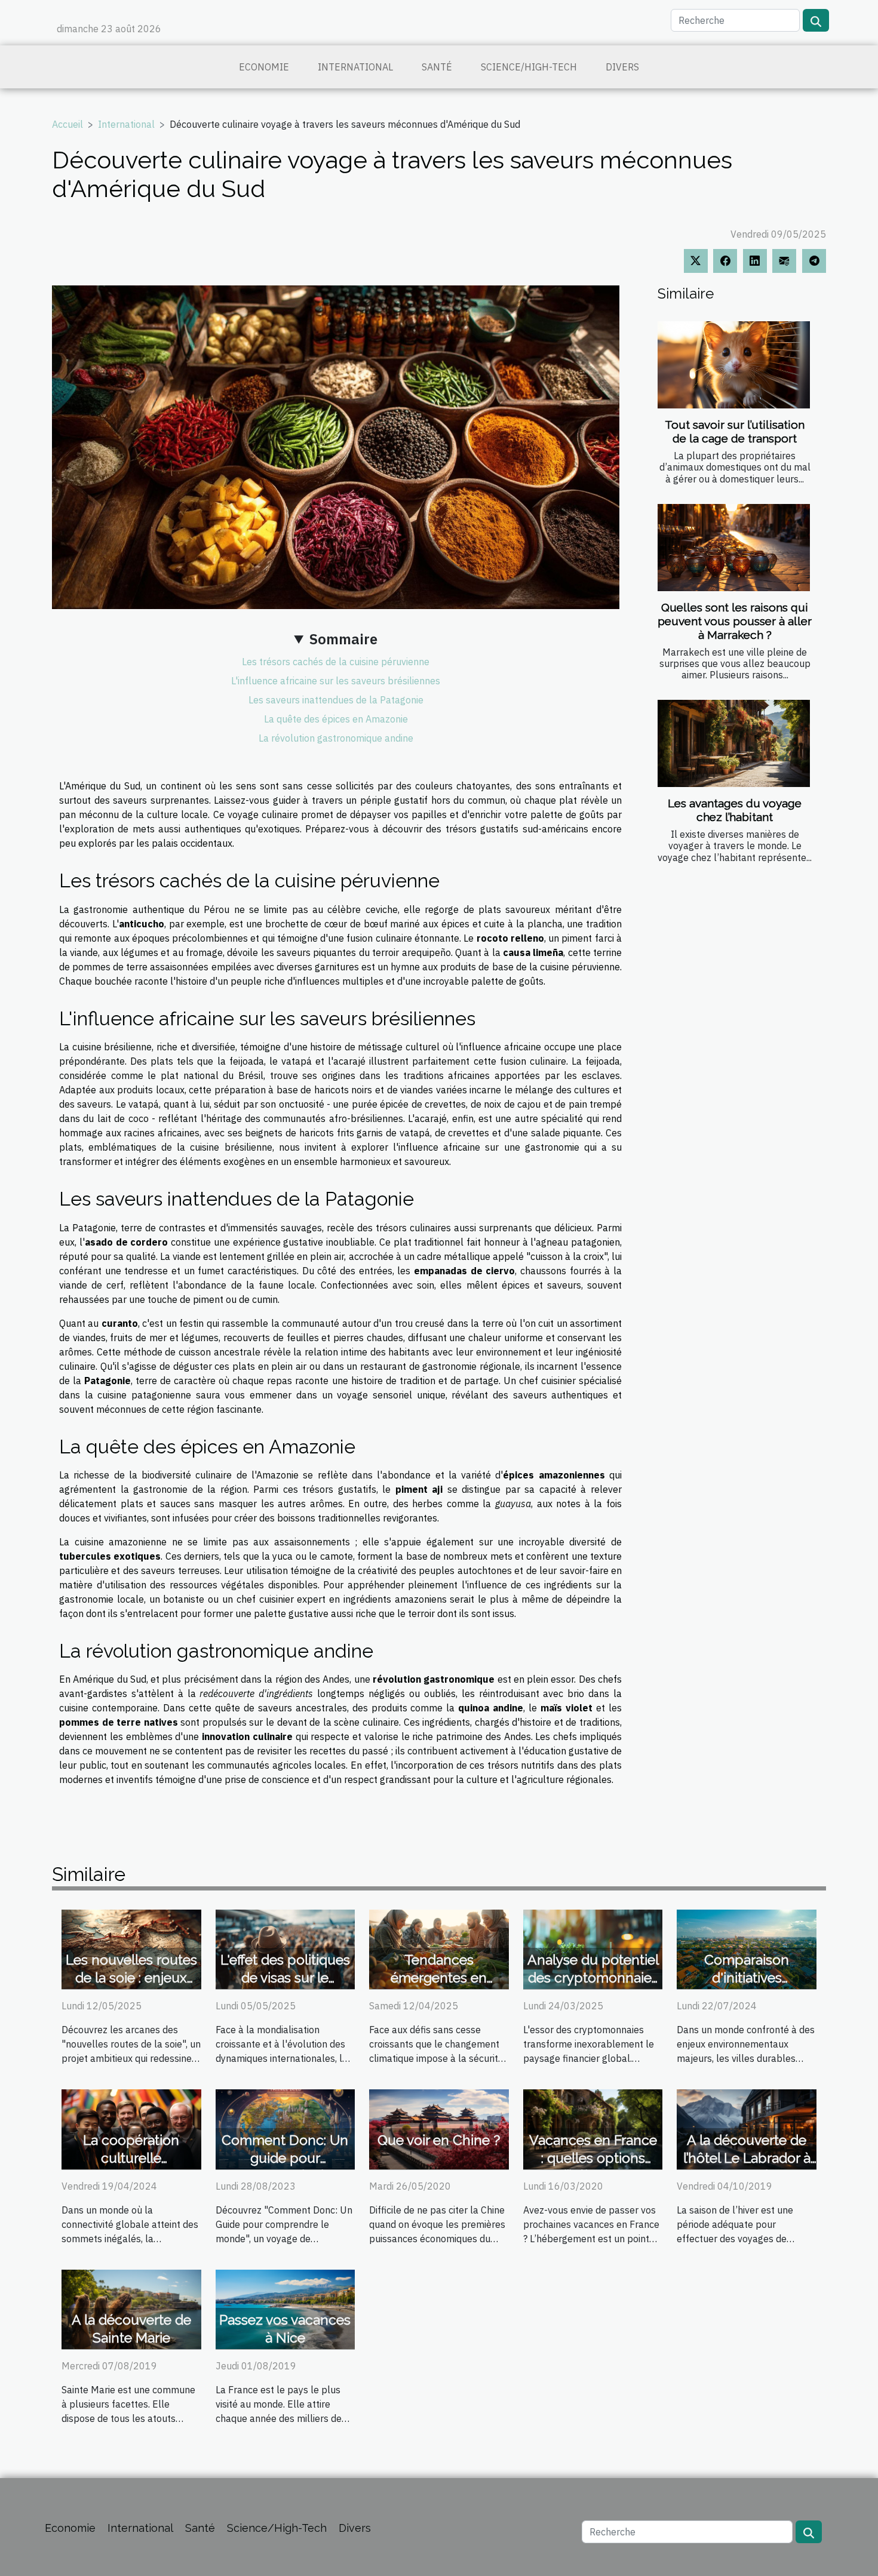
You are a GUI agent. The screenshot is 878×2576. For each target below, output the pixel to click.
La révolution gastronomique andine (336, 738)
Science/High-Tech (529, 67)
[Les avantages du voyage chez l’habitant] (734, 743)
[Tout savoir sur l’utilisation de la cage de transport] (734, 365)
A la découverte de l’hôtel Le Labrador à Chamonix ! (747, 2158)
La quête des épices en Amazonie (336, 719)
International (355, 67)
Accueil (67, 124)
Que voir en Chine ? (439, 2140)
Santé (437, 67)
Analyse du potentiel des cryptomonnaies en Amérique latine (593, 1977)
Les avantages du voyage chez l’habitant (735, 810)
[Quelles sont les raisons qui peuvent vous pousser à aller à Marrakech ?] (734, 548)
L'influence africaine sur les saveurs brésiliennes (336, 681)
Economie (264, 67)
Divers (622, 67)
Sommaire (343, 639)
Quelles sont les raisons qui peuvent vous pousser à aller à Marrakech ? (735, 621)
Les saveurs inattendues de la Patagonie (336, 700)
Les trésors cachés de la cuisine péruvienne (336, 662)
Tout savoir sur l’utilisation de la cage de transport (735, 431)
